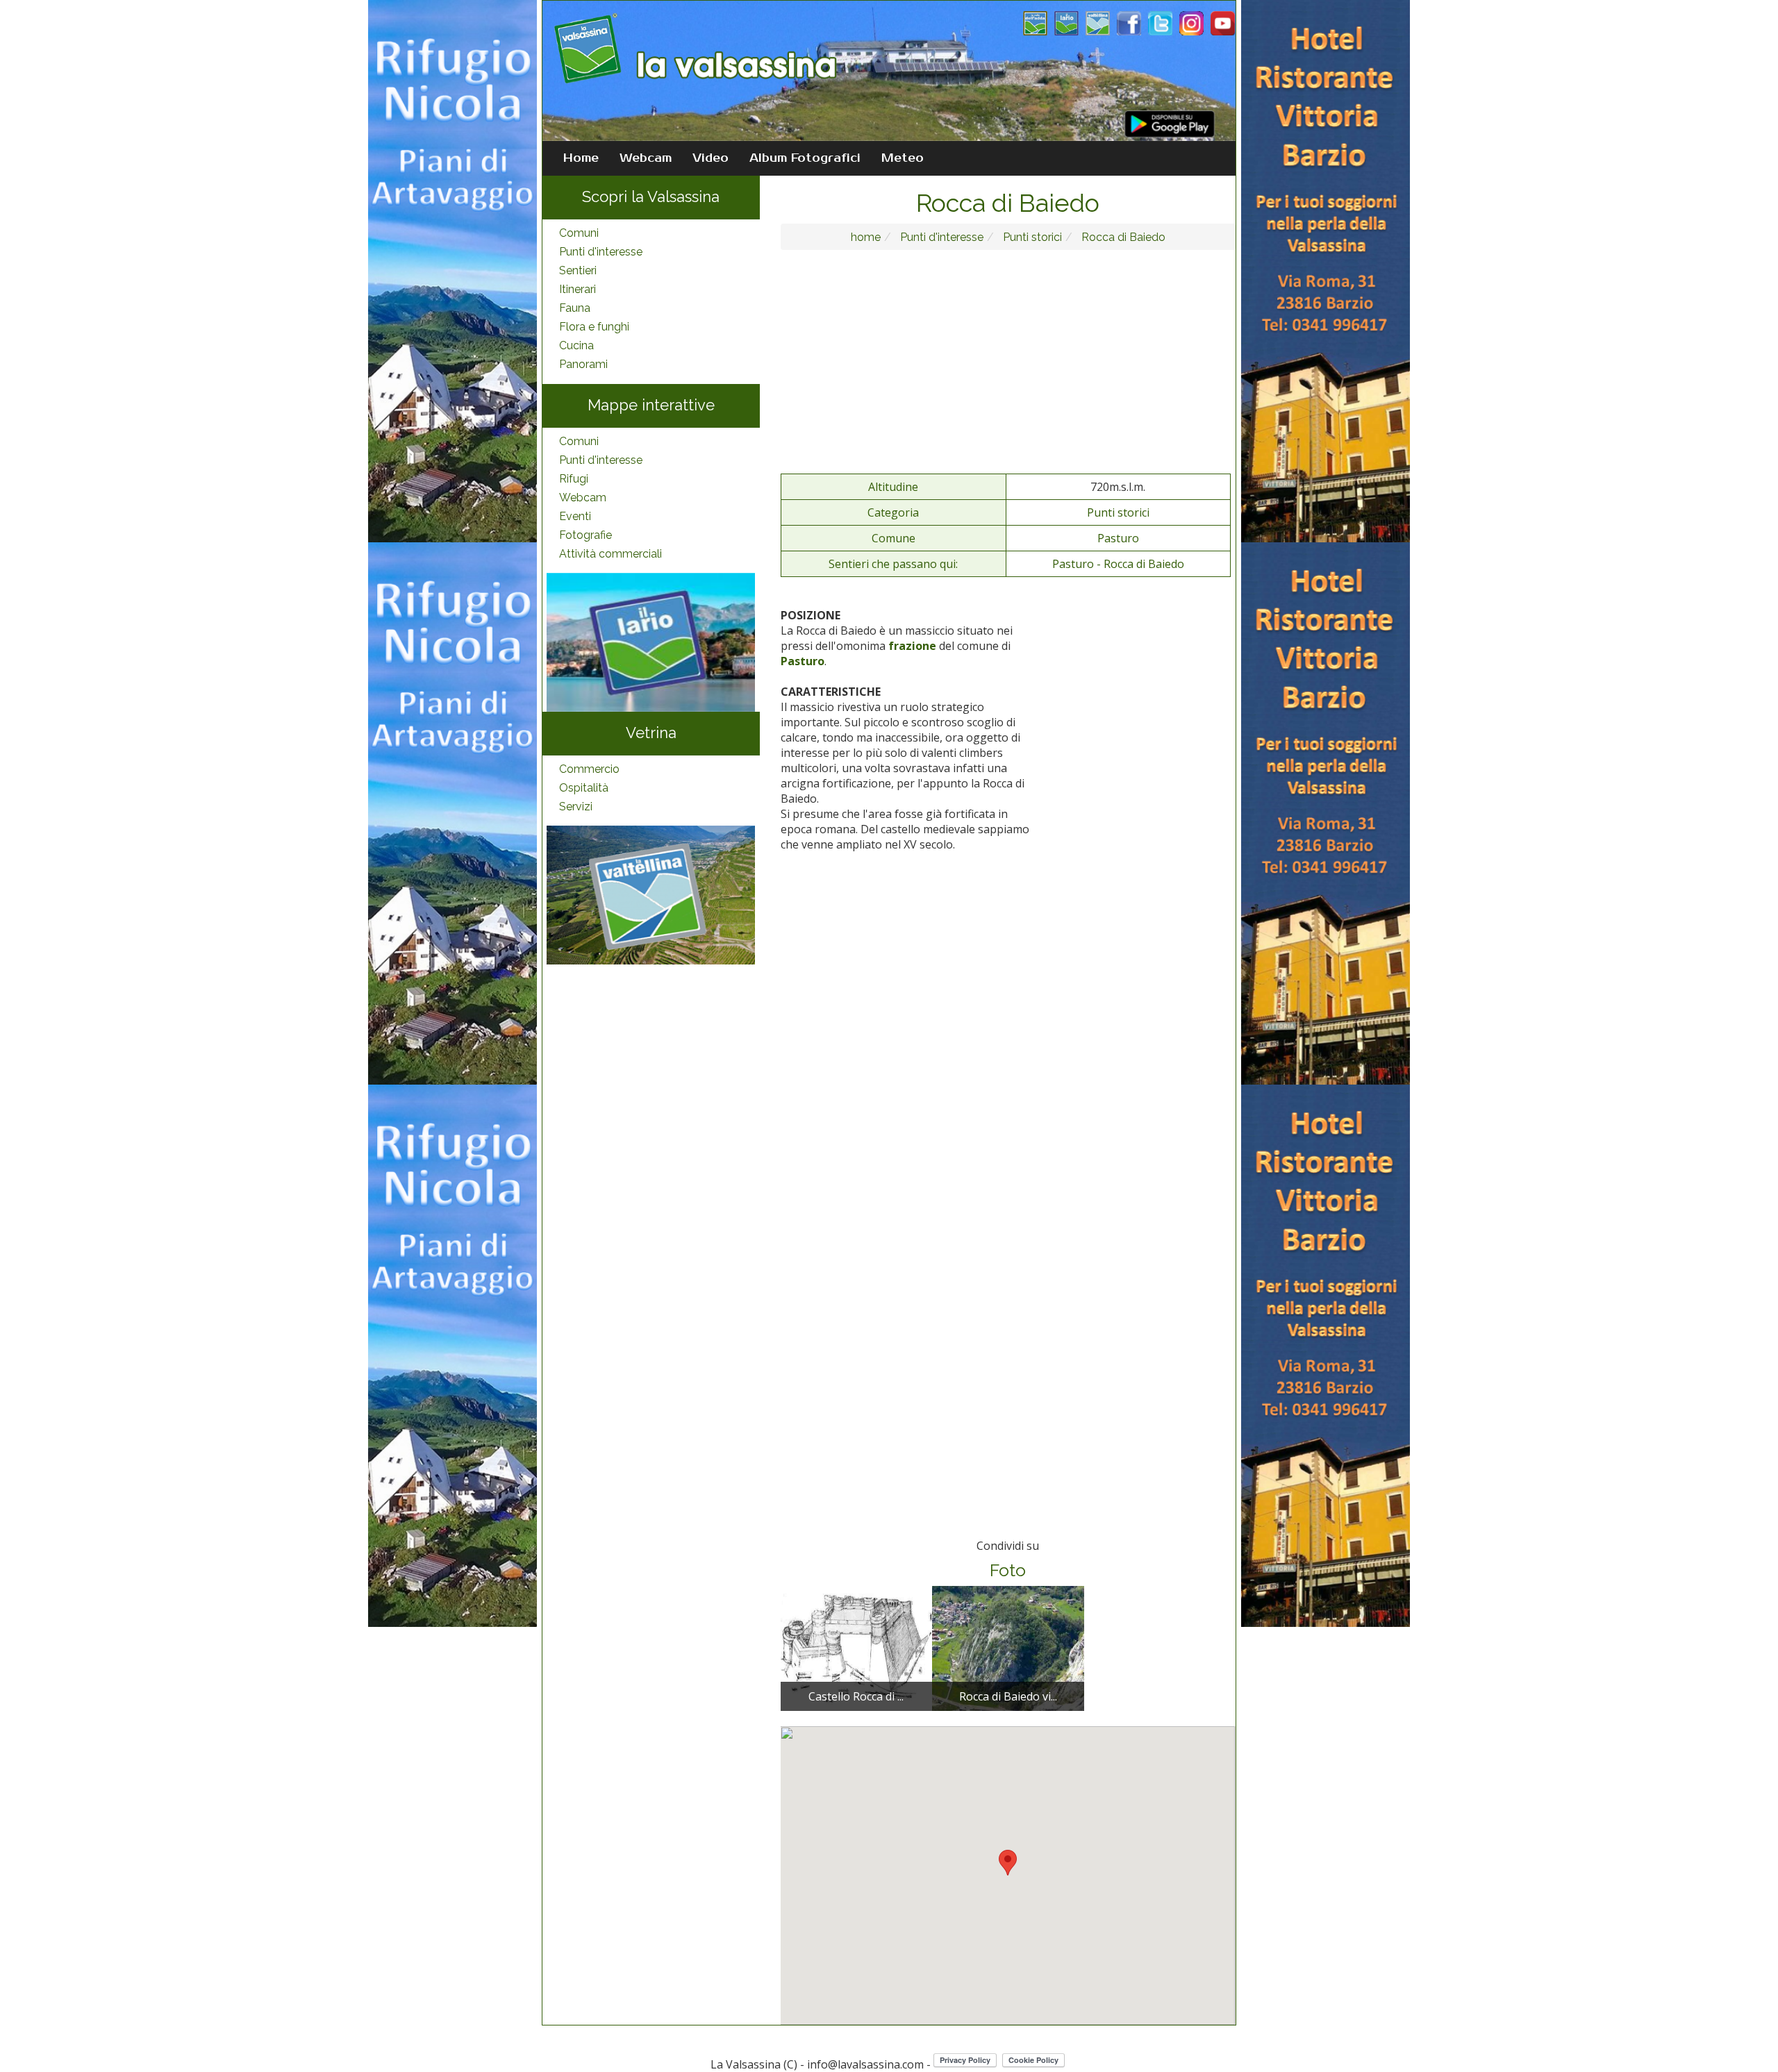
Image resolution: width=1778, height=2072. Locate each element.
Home (581, 158)
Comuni (579, 233)
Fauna (575, 308)
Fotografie (585, 535)
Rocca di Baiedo (1122, 237)
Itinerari (578, 289)
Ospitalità (584, 788)
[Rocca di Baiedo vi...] (1008, 1648)
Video (711, 158)
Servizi (576, 807)
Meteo (903, 158)
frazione (912, 646)
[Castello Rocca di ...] (856, 1648)
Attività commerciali (610, 554)
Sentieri (578, 270)
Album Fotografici (805, 158)
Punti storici (1031, 237)
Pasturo (1118, 538)
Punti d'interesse (601, 252)
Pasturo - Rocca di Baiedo (1118, 564)
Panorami (583, 364)
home (866, 237)
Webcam (646, 158)
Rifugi (574, 479)
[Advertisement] (1008, 361)
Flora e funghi (594, 327)
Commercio (589, 769)
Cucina (576, 345)
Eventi (575, 516)
